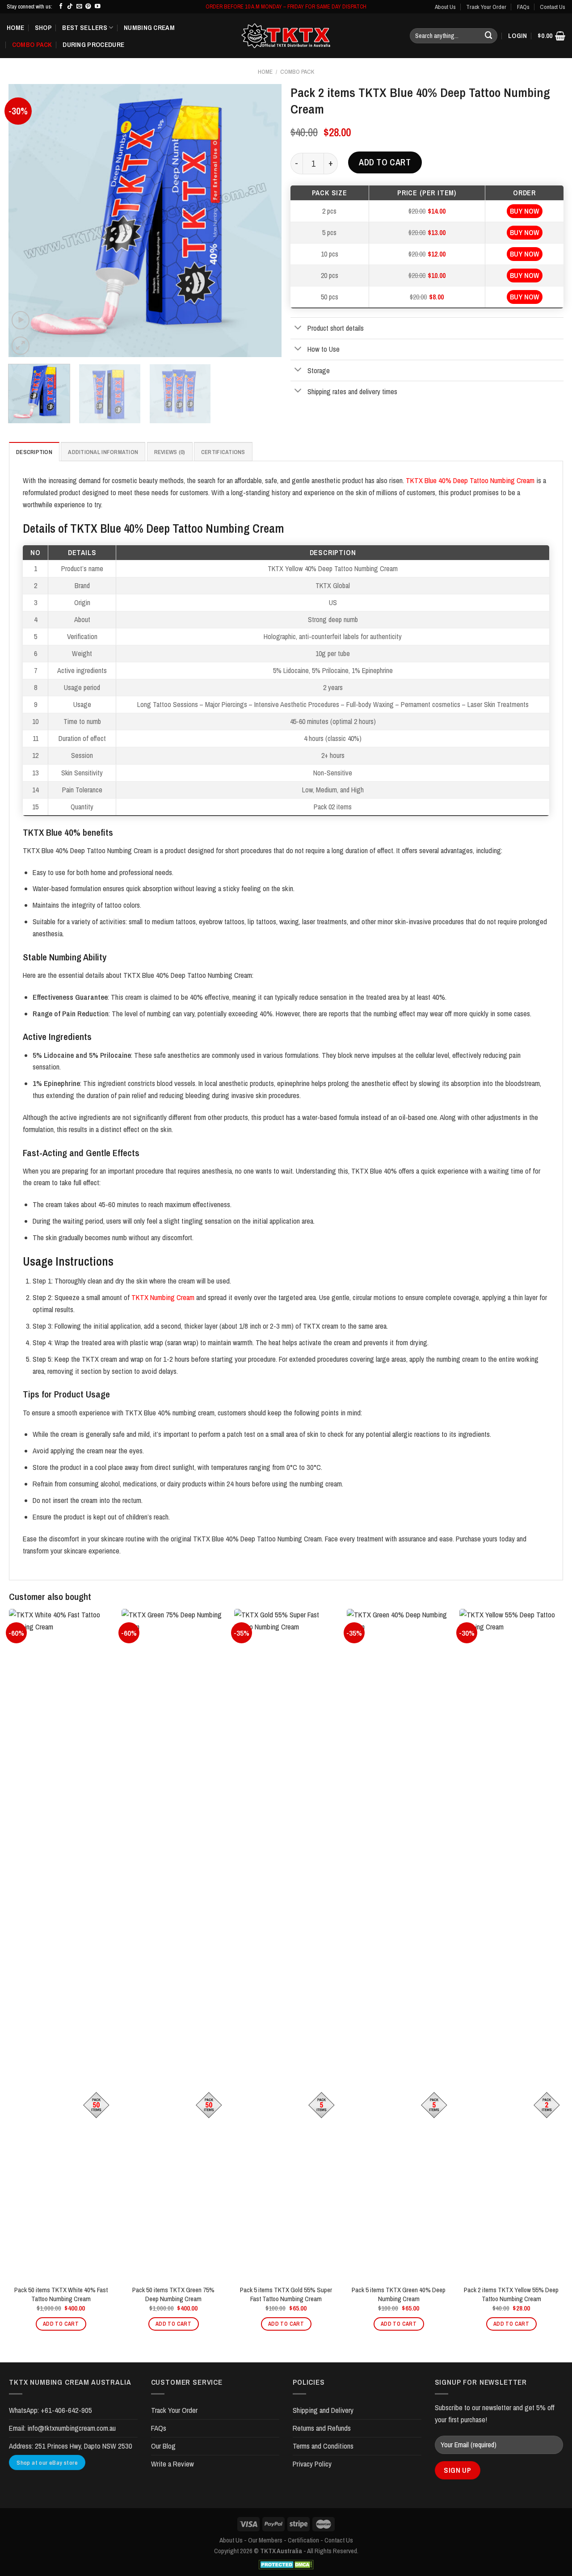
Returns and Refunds (322, 2428)
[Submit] (488, 36)
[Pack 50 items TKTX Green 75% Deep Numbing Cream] (173, 1944)
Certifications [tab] (223, 452)
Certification (303, 2540)
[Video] (21, 320)
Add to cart (385, 162)
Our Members (265, 2540)
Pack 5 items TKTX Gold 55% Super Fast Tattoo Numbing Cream (286, 2294)
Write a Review (172, 2464)
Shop (43, 27)
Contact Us (553, 7)
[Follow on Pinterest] (88, 7)
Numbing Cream (149, 27)
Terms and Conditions (323, 2446)
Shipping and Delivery (323, 2410)
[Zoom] (21, 346)
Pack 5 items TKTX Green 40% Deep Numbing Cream (399, 2294)
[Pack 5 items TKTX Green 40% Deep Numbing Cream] (399, 1944)
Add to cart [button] (61, 2324)
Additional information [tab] (103, 452)
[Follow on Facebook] (61, 7)
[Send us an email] (79, 7)
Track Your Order (486, 7)
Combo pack (32, 44)
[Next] (265, 220)
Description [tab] (34, 452)
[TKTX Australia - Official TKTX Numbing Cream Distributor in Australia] (286, 36)
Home (15, 27)
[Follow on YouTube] (98, 7)
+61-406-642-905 (66, 2410)
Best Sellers (85, 27)
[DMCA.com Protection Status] (286, 2565)
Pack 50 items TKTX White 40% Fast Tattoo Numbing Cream (61, 2294)
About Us (445, 7)
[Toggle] (298, 328)
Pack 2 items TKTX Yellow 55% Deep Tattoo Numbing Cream (511, 2294)
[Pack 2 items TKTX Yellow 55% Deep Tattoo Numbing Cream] (511, 1944)
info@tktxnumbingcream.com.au (71, 2428)
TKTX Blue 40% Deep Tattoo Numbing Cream (470, 480)
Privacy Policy (312, 2464)
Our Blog (163, 2446)
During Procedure (93, 44)
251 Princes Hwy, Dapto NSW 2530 (84, 2446)
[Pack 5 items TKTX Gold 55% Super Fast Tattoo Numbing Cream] (286, 1944)
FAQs (523, 7)
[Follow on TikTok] (70, 7)
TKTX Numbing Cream (163, 1297)
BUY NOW (525, 211)
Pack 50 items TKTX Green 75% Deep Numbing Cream (173, 2294)
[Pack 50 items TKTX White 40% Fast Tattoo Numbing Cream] (61, 1944)
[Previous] (25, 220)
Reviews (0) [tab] (170, 452)
